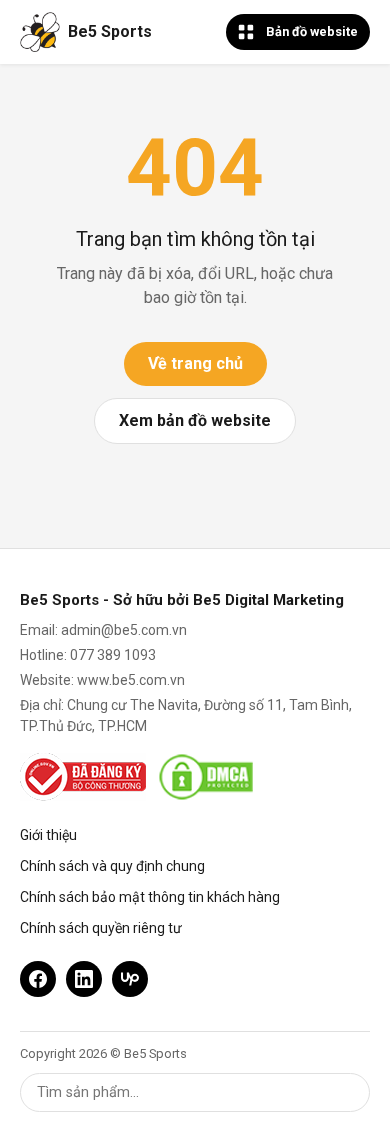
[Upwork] (130, 979)
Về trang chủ (195, 363)
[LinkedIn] (84, 979)
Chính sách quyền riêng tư (101, 928)
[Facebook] (38, 979)
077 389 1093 (113, 655)
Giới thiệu (48, 835)
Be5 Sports (110, 31)
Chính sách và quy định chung (112, 866)
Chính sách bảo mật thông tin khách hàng (150, 897)
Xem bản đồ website (195, 420)
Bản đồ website (312, 31)
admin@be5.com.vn (124, 630)
